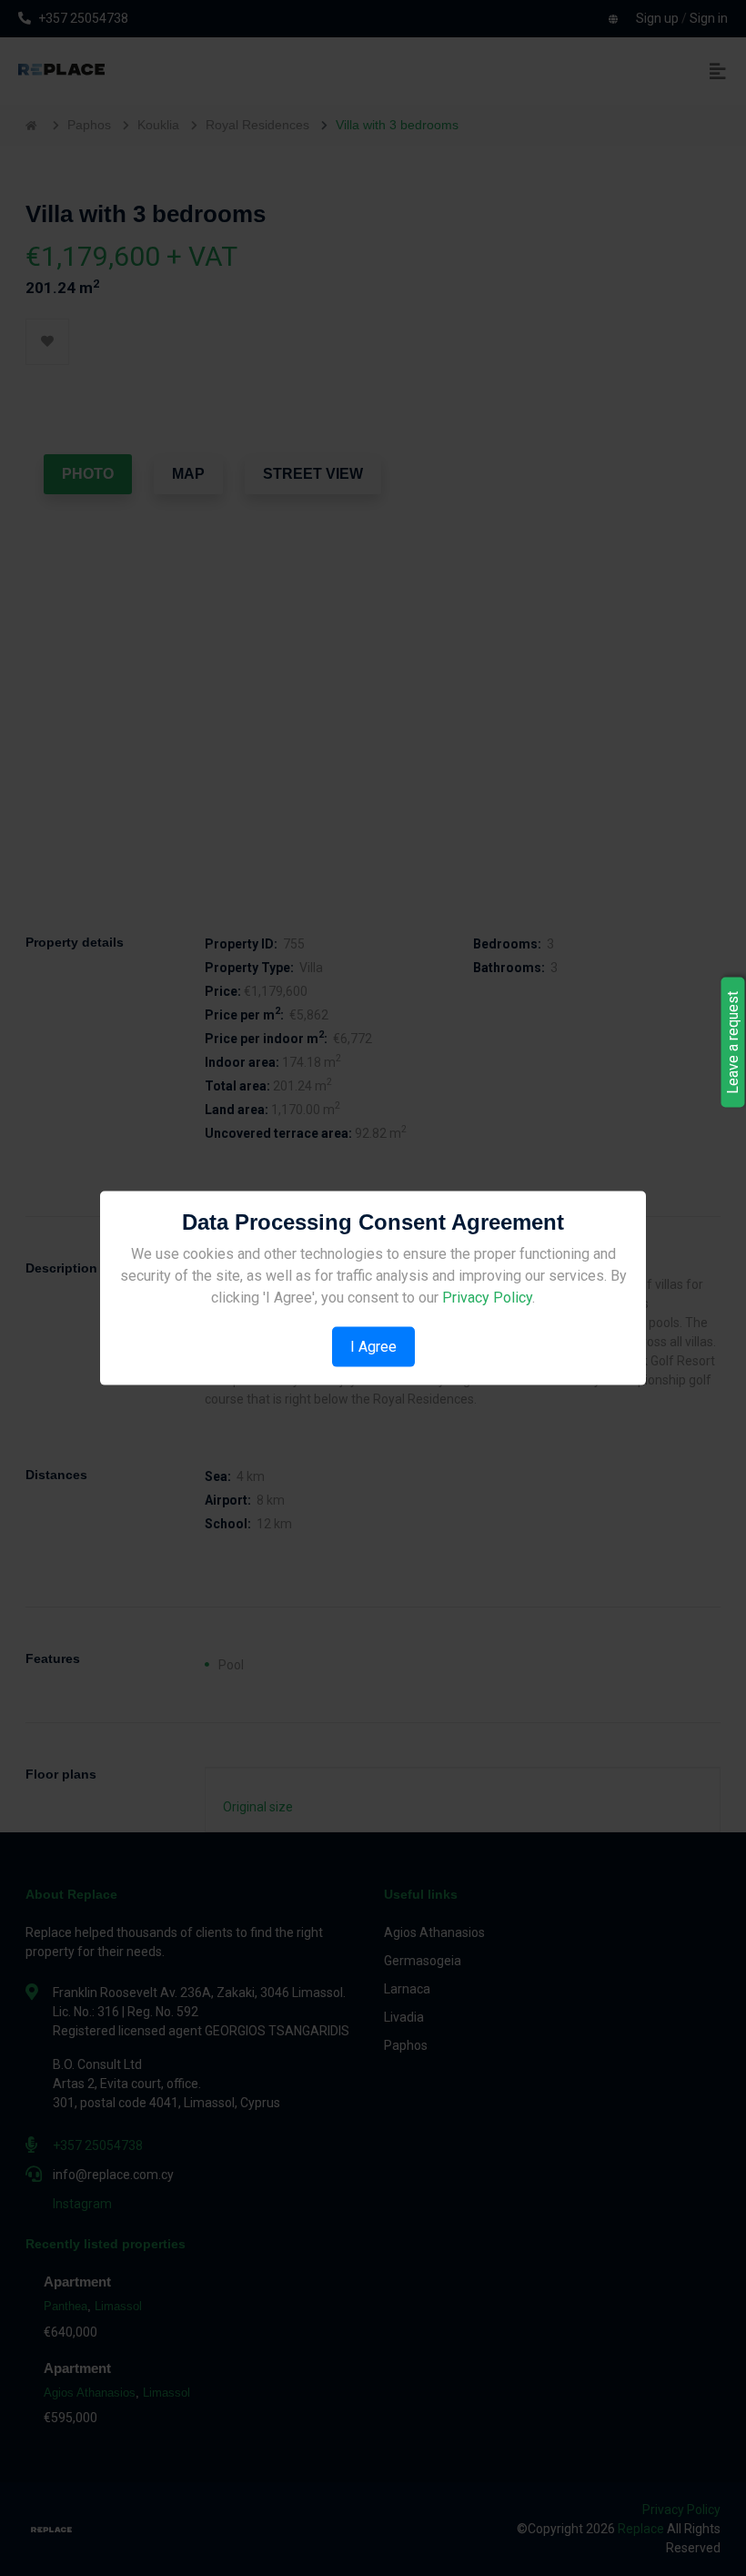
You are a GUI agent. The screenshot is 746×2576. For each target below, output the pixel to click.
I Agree (373, 1346)
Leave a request (733, 1043)
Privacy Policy (487, 1297)
